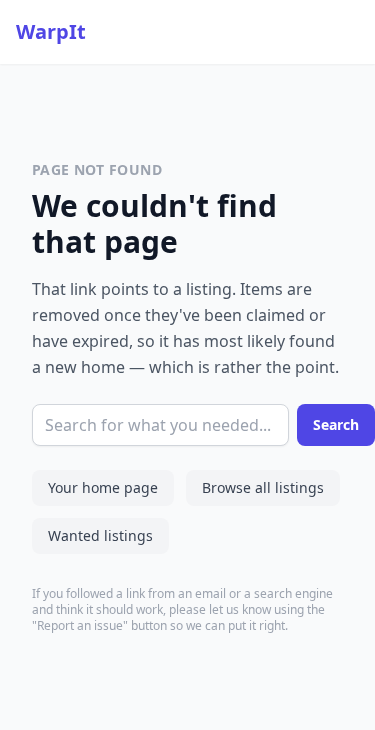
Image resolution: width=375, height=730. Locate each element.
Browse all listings (263, 487)
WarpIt (51, 31)
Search (336, 424)
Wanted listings (100, 535)
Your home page (103, 487)
